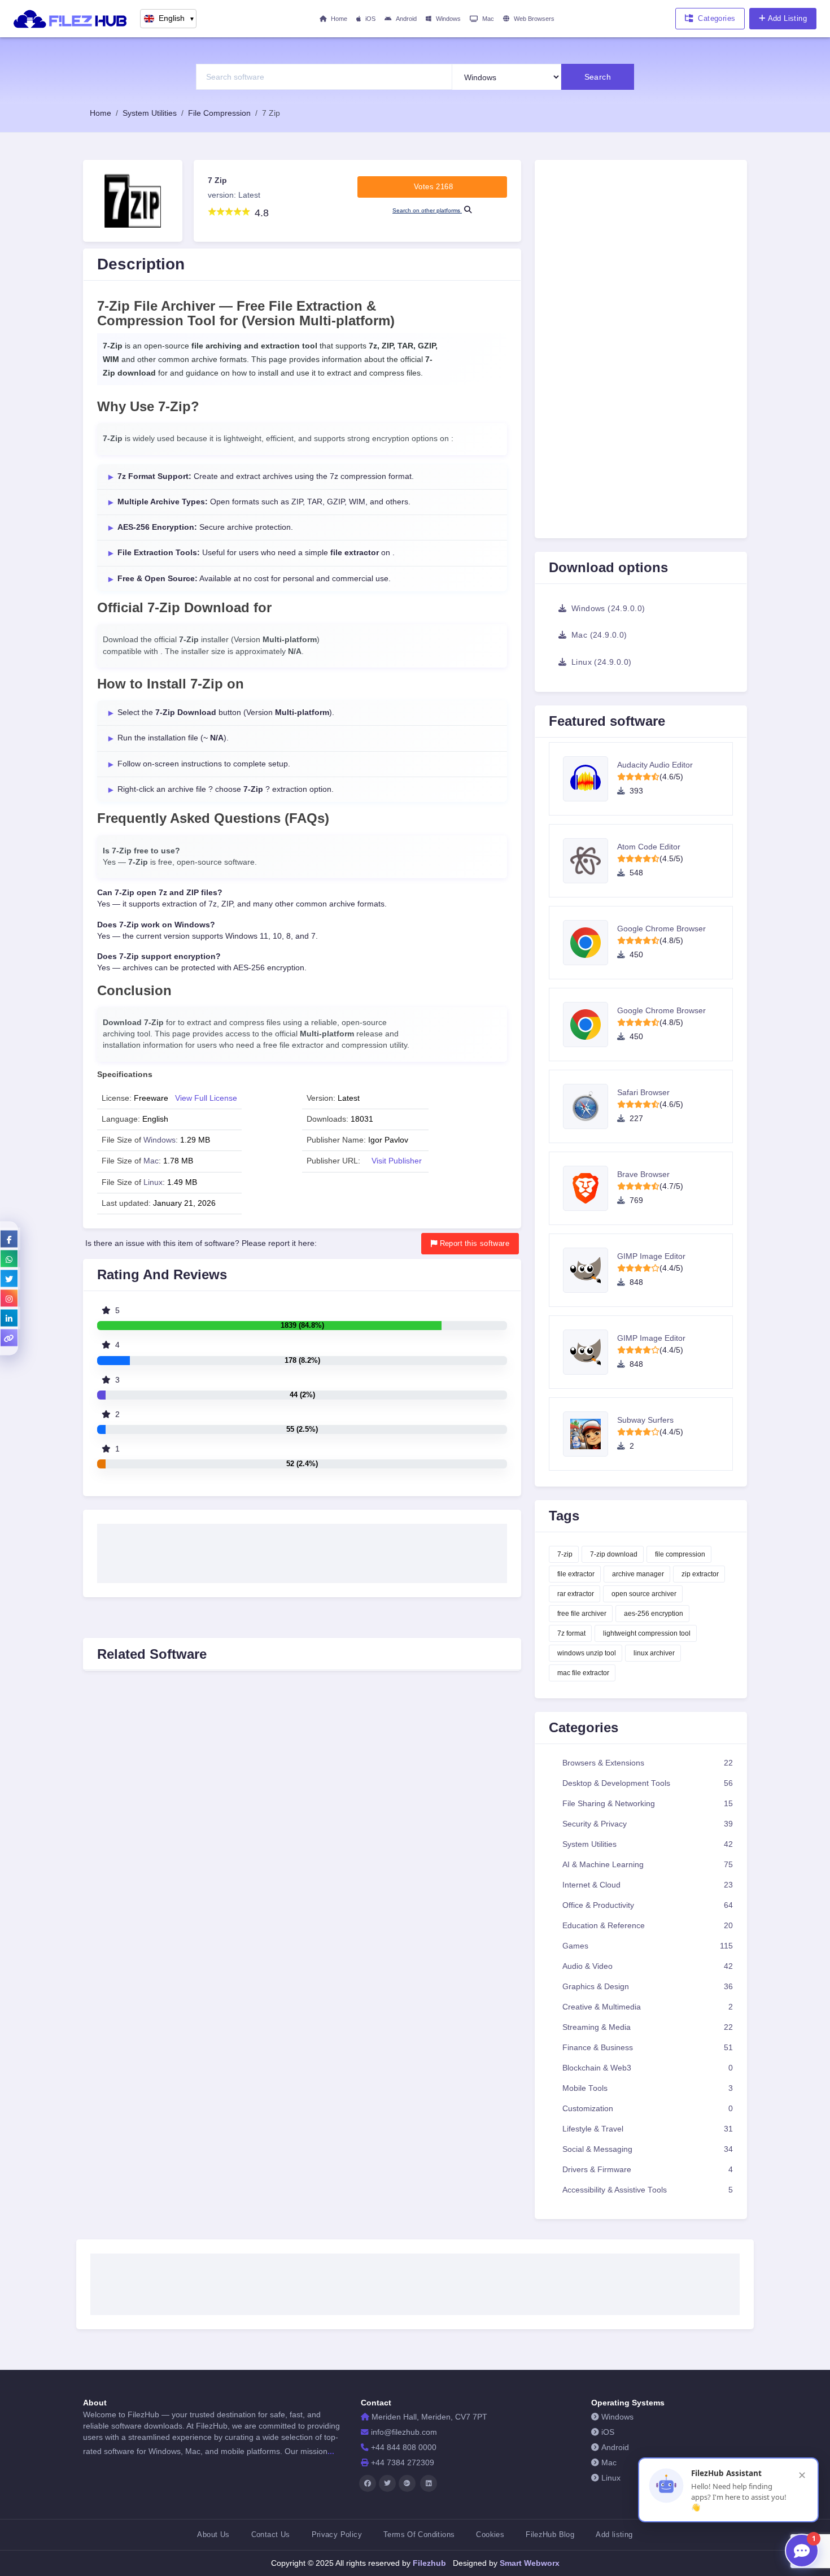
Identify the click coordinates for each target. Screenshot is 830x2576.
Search (598, 77)
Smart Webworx (528, 2563)
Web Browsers (534, 19)
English (177, 18)
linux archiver (654, 1653)
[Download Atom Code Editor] (590, 861)
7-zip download (614, 1554)
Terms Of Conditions (419, 2534)
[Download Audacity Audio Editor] (590, 779)
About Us (213, 2534)
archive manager (638, 1574)
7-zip (565, 1554)
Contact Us (271, 2534)
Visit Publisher (397, 1161)
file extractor (576, 1574)
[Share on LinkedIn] (9, 1318)
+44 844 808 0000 (404, 2448)
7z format (571, 1633)
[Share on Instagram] (9, 1298)
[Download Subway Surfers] (590, 1434)
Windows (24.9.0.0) (607, 608)
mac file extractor (583, 1673)
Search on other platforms (427, 210)
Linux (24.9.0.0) (600, 662)
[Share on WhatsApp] (9, 1258)
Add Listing (787, 18)
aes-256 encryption (654, 1614)
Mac (488, 19)
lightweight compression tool (647, 1633)
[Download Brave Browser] (590, 1188)
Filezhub (428, 2563)
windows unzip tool (587, 1653)
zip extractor (700, 1574)
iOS (370, 19)
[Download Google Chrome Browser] (590, 943)
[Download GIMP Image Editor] (590, 1270)
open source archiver (644, 1594)
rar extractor (576, 1594)
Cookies (490, 2534)
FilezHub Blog (550, 2534)
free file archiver (582, 1614)
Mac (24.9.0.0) (598, 635)
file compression (680, 1554)
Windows (448, 19)
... (331, 2451)
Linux (153, 1182)
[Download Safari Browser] (590, 1106)
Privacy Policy (337, 2534)
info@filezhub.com (404, 2432)
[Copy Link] (9, 1337)
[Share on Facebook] (9, 1239)
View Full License (206, 1098)
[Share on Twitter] (9, 1278)
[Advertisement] (302, 1550)
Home (339, 19)
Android (406, 19)
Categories (717, 18)
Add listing (614, 2534)
